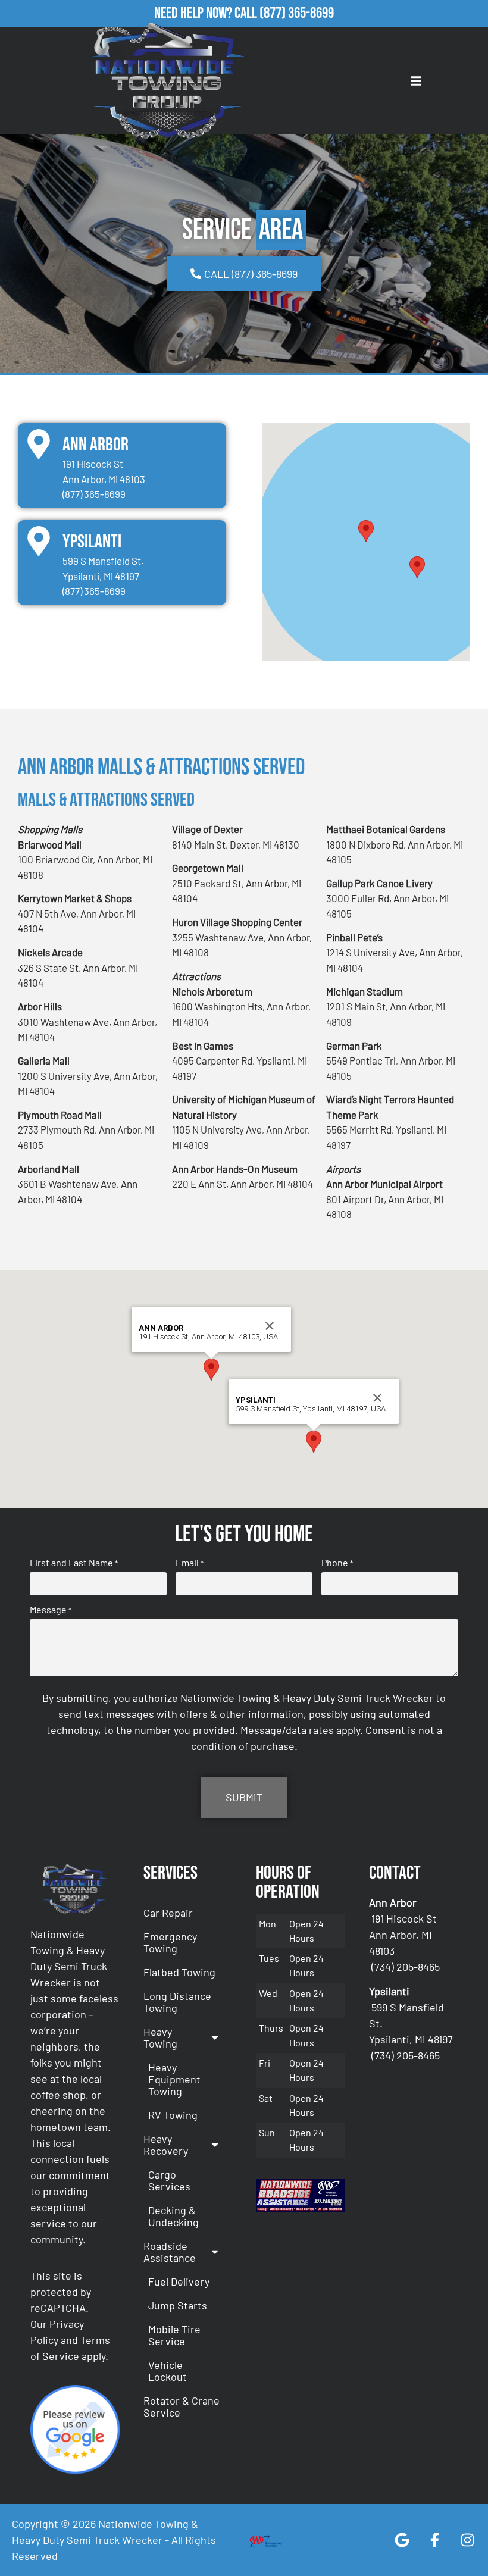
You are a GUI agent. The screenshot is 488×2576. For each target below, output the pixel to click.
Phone (337, 1563)
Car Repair (168, 1913)
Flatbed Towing (179, 1972)
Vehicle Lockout (168, 2371)
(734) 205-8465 (406, 1967)
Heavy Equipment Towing (174, 2079)
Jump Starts (178, 2305)
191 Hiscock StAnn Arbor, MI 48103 (403, 1935)
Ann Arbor (96, 445)
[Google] (402, 2540)
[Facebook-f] (434, 2540)
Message (51, 1610)
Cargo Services (169, 2180)
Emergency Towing (170, 1942)
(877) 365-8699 (297, 13)
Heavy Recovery (166, 2145)
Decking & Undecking (173, 2216)
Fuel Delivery (179, 2281)
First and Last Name (74, 1563)
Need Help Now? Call (207, 13)
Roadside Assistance (170, 2252)
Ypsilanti (92, 542)
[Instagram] (467, 2540)
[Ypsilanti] (39, 541)
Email (190, 1563)
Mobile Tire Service (174, 2335)
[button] (366, 531)
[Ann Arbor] (39, 444)
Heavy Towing (160, 2037)
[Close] (270, 1326)
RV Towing (173, 2115)
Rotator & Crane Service (182, 2406)
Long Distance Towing (177, 2002)
